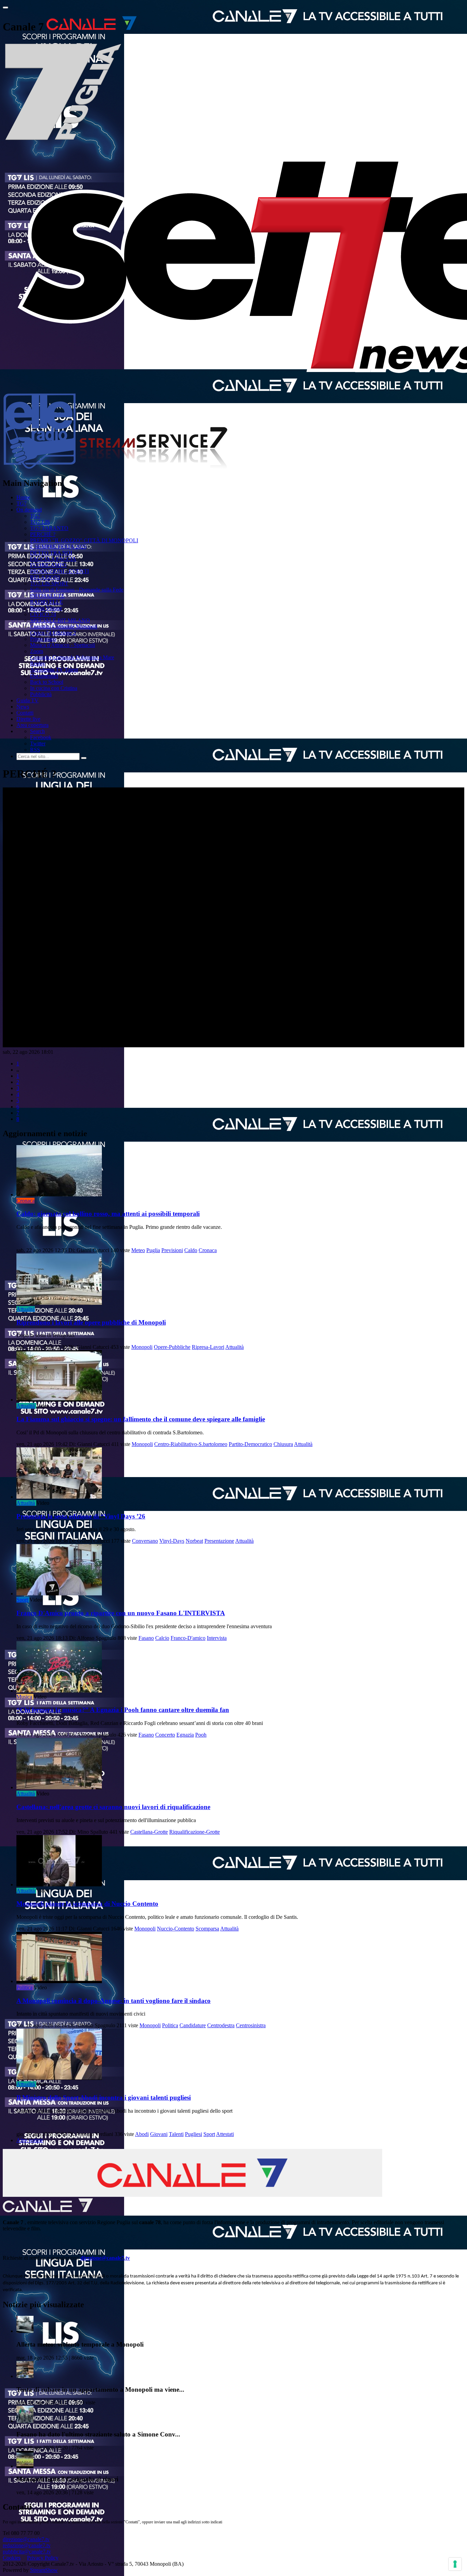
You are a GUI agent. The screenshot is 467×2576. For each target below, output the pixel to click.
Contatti (25, 713)
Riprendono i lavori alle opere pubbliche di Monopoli (91, 1322)
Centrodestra (221, 2025)
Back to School (47, 682)
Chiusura (283, 1444)
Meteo (138, 1250)
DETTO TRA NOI (51, 553)
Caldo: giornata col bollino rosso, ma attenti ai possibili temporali (108, 1214)
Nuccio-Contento (176, 1929)
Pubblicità (41, 694)
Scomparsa (207, 1929)
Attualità (26, 1309)
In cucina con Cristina (54, 688)
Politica (24, 1987)
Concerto (165, 1735)
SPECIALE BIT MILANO (60, 620)
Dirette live (28, 719)
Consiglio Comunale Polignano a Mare (72, 657)
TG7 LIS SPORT (49, 583)
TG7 (22, 503)
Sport (22, 1600)
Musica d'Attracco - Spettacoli (63, 645)
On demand (29, 510)
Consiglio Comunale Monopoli (64, 627)
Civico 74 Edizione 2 (53, 633)
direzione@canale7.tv (105, 2258)
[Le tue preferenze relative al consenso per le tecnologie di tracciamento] (455, 2564)
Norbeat (194, 1541)
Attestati (225, 2134)
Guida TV (28, 700)
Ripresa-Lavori (208, 1347)
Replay (38, 663)
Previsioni (172, 1250)
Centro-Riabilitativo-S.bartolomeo (191, 1444)
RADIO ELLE (46, 602)
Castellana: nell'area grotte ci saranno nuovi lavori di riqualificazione (113, 1807)
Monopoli (142, 1347)
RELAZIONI (45, 577)
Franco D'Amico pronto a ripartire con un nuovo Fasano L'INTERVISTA (121, 1613)
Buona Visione (46, 608)
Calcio (162, 1638)
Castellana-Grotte (149, 1832)
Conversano (145, 1541)
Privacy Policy (43, 2558)
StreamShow (44, 2570)
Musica (24, 1697)
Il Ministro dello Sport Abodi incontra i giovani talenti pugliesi (104, 2097)
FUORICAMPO (48, 565)
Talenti (176, 2134)
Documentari (44, 676)
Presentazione (219, 1541)
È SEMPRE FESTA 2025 (58, 547)
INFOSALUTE (47, 596)
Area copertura (32, 725)
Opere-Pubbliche (172, 1347)
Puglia (153, 1250)
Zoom (37, 651)
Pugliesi (194, 2134)
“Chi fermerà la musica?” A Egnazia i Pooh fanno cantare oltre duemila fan (123, 1710)
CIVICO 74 (43, 614)
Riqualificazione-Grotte (195, 1832)
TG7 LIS (40, 522)
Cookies (12, 2558)
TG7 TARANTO (49, 528)
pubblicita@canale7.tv (27, 2552)
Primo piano (43, 639)
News (23, 707)
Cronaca (25, 1201)
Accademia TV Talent (54, 670)
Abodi (142, 2134)
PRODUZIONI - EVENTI (59, 571)
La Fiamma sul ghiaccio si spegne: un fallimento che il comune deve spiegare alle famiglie (141, 1419)
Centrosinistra (251, 2025)
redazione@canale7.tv (27, 2545)
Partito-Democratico (250, 1444)
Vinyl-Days (172, 1541)
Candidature (193, 2025)
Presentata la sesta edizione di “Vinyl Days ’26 (81, 1516)
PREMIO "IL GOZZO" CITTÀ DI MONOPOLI (84, 540)
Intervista (217, 1638)
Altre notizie (30, 2140)
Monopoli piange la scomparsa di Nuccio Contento (87, 1904)
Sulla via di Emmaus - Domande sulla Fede (77, 590)
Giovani (159, 2134)
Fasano (146, 1638)
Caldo (191, 1250)
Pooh (201, 1735)
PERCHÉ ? (43, 534)
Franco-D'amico (188, 1638)
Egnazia (185, 1735)
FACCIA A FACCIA (53, 559)
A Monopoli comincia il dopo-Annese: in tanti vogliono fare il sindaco (114, 2001)
